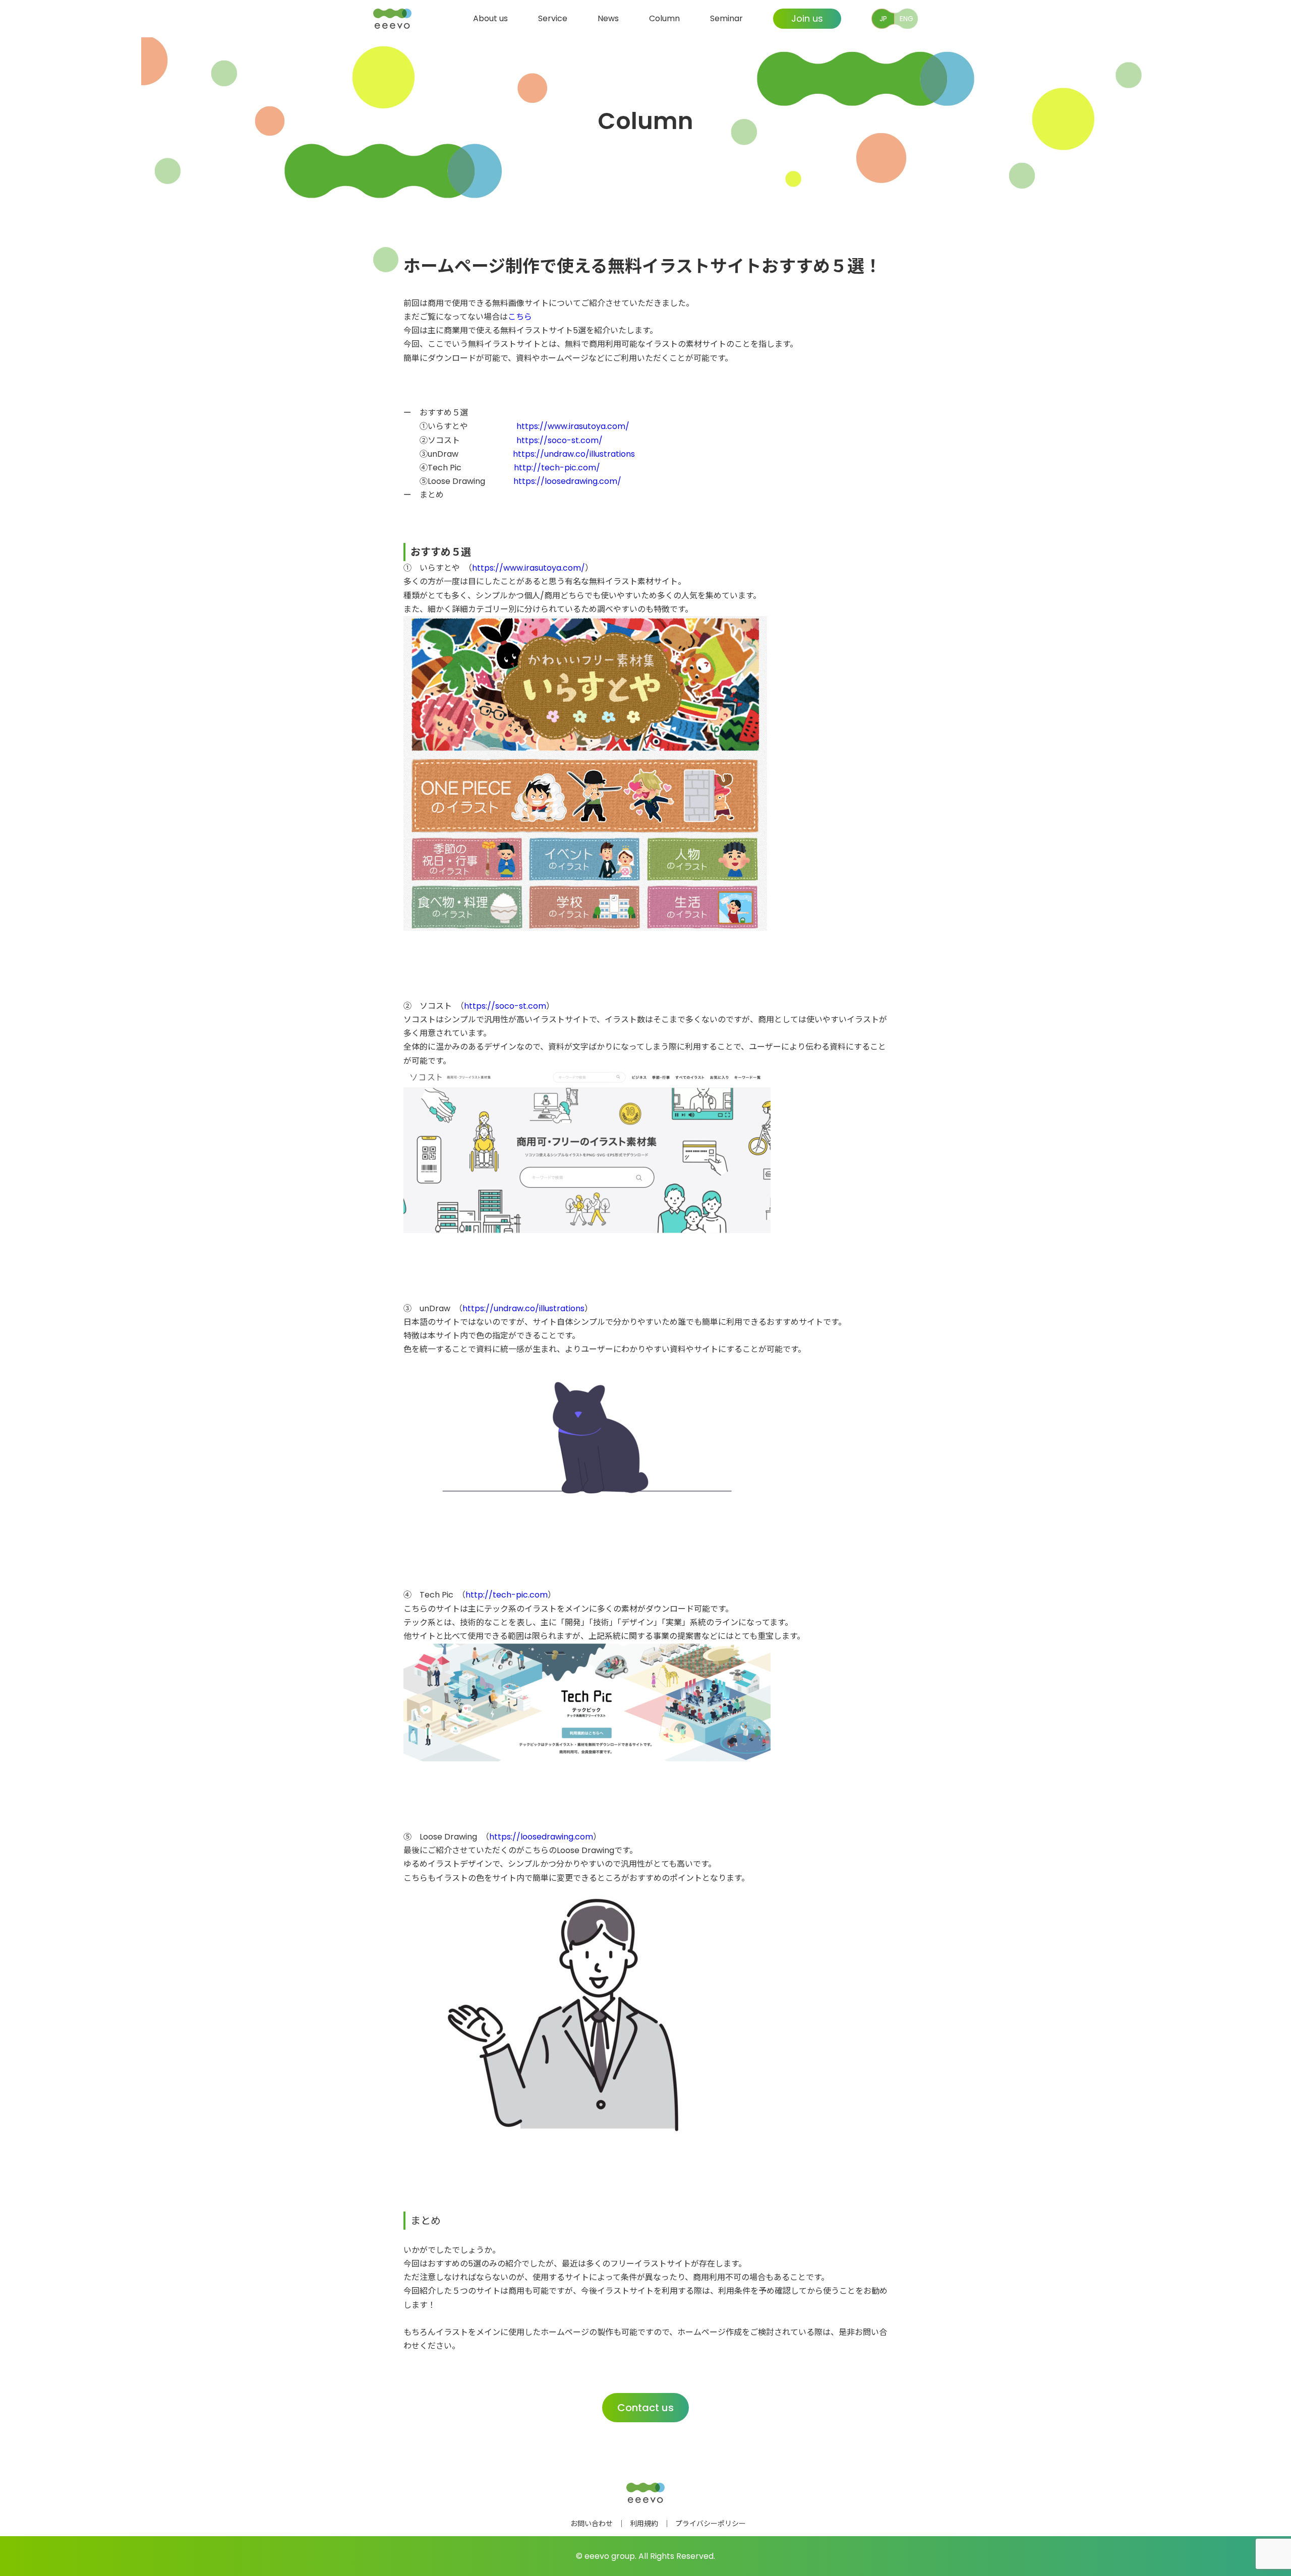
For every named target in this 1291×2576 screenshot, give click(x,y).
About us (490, 18)
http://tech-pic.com (507, 1595)
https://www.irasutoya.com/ (573, 426)
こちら (520, 317)
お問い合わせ (592, 2524)
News (608, 18)
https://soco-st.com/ (560, 440)
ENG (906, 19)
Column (664, 18)
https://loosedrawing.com (541, 1837)
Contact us (645, 2408)
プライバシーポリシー (711, 2524)
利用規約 (644, 2524)
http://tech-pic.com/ (557, 468)
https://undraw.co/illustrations (574, 454)
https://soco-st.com (505, 1006)
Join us (807, 18)
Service (553, 18)
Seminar (726, 18)
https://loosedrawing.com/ (567, 481)
